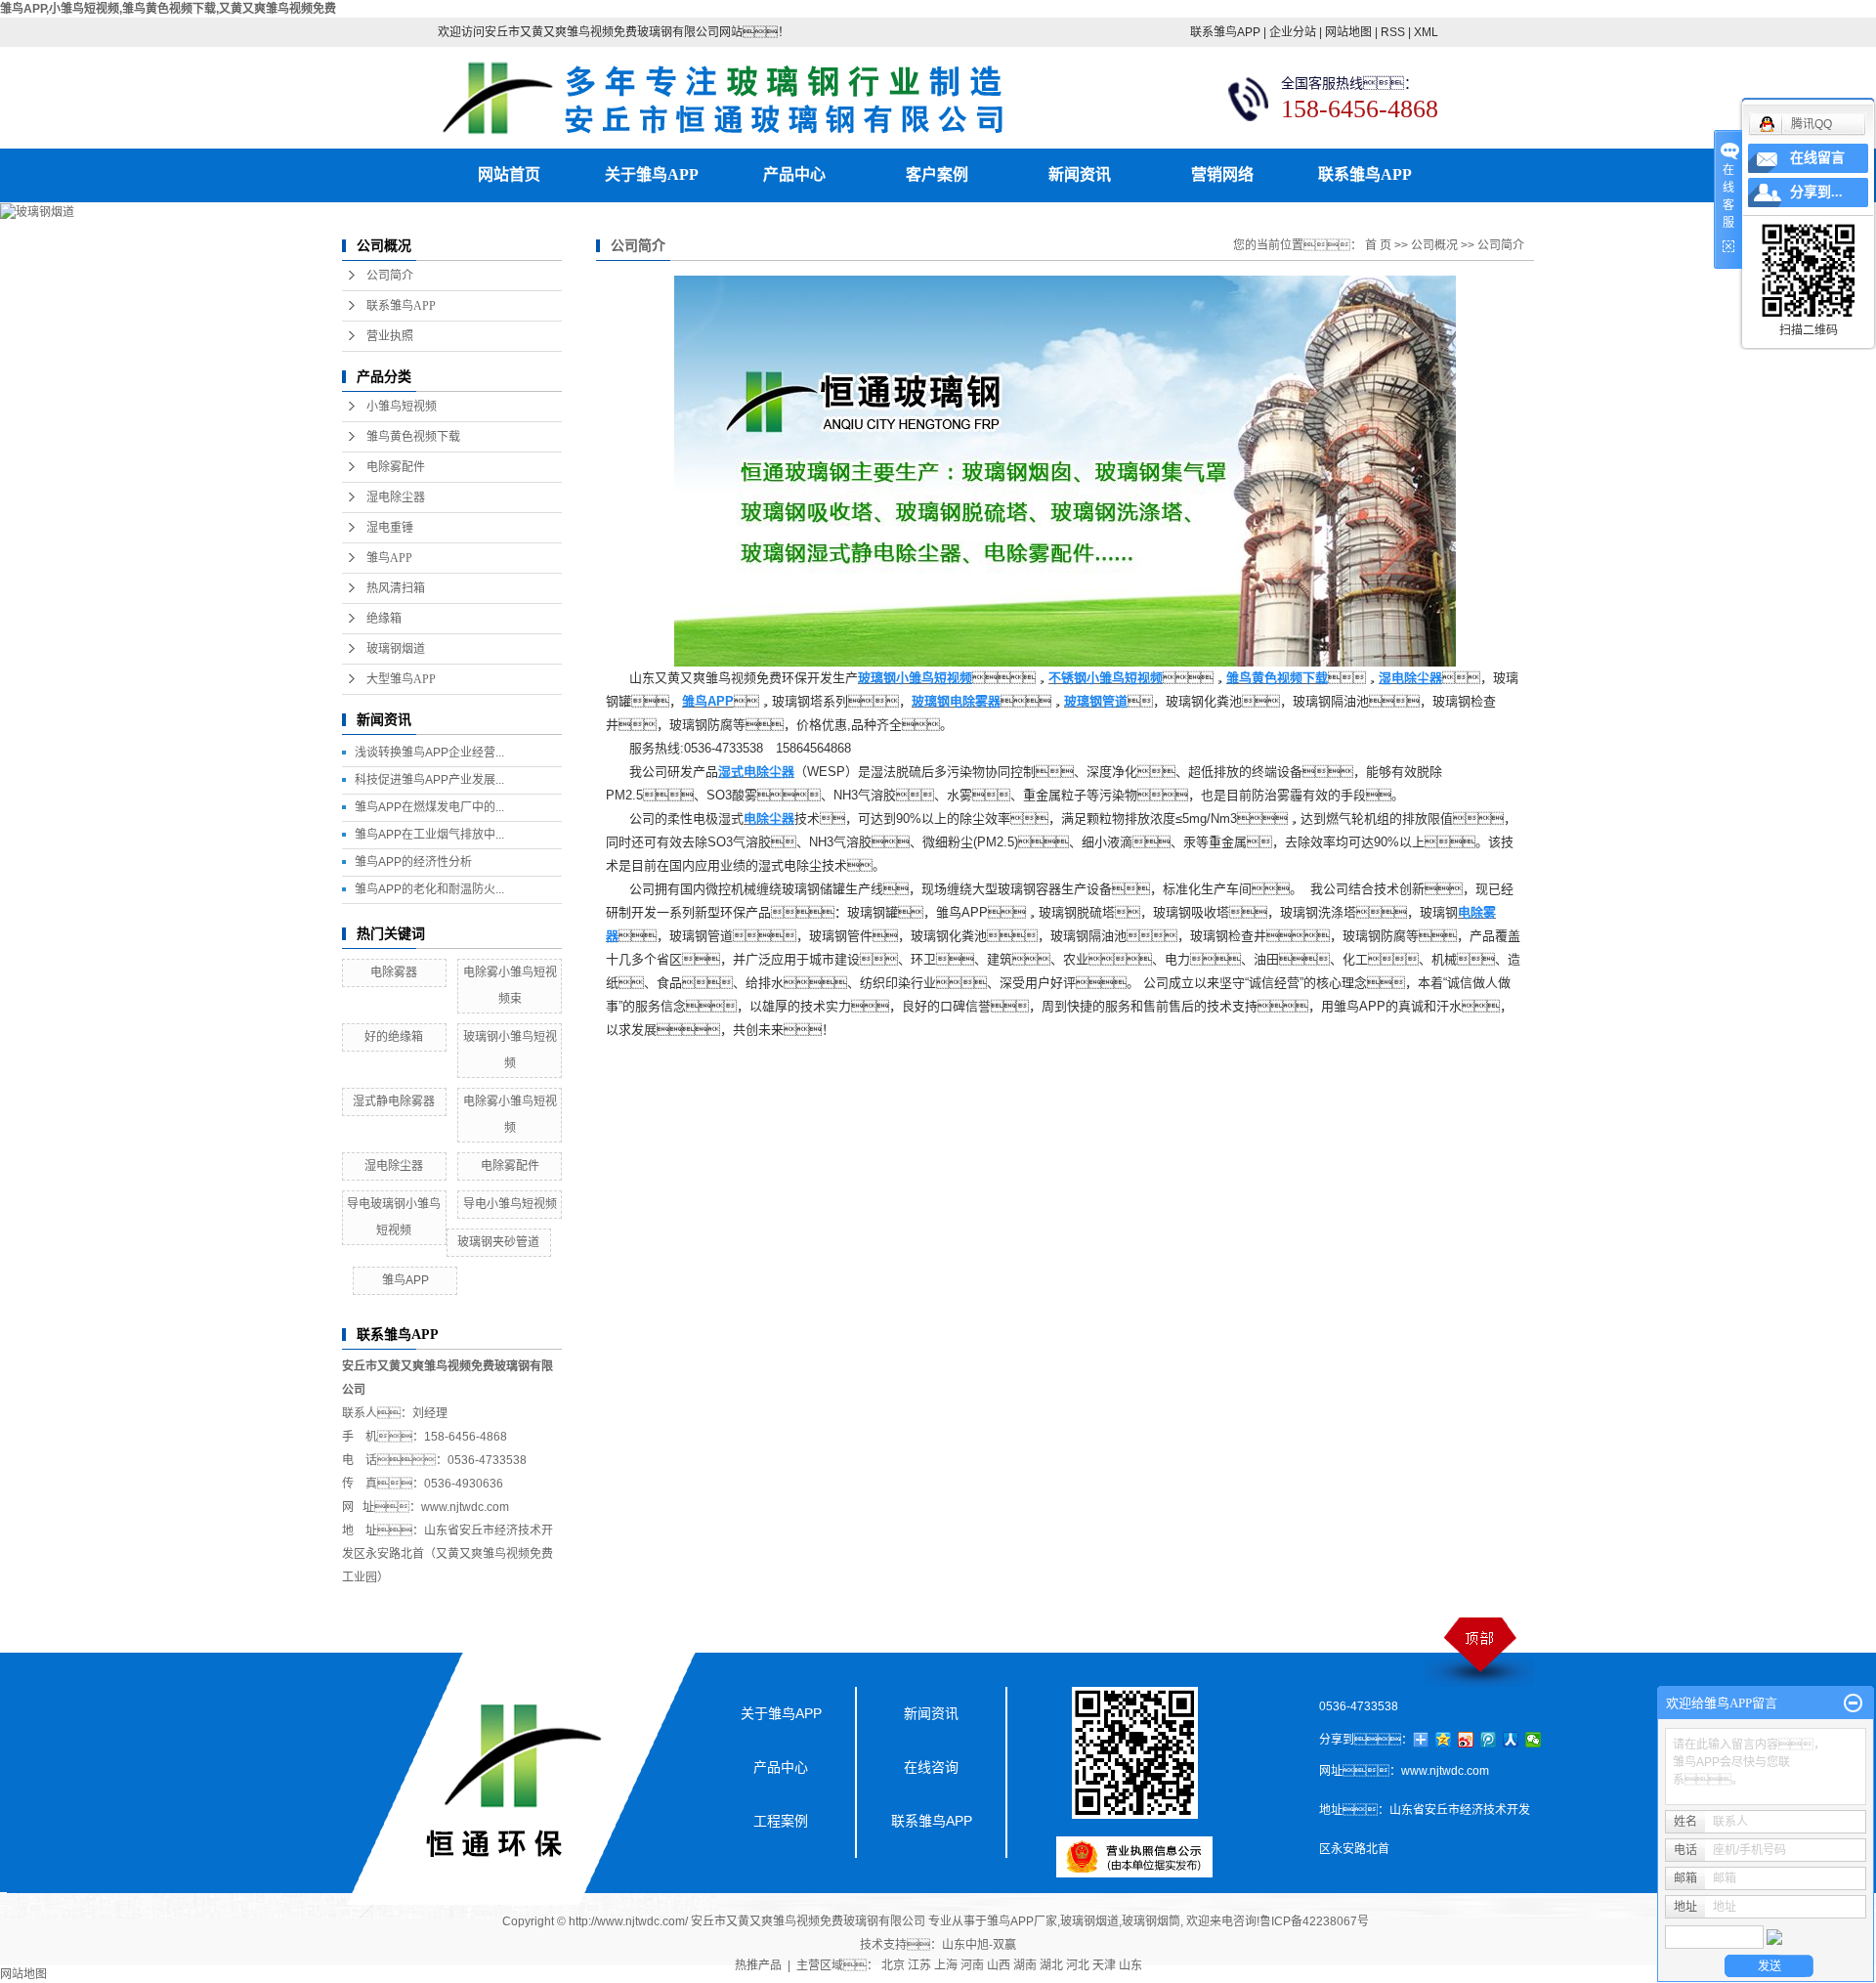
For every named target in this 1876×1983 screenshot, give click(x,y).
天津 (1104, 1965)
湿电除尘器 (396, 497)
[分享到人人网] (1511, 1740)
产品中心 (794, 174)
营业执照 (390, 336)
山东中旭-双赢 (979, 1945)
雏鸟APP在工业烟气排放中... (429, 835)
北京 (893, 1965)
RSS (1393, 32)
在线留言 (1817, 158)
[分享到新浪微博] (1466, 1740)
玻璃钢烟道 (396, 649)
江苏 (919, 1965)
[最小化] (1853, 1703)
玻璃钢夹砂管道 (498, 1242)
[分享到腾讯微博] (1489, 1740)
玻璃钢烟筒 (1151, 1921)
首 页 (1378, 245)
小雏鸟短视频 (402, 407)
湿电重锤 (390, 528)
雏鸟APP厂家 (1022, 1921)
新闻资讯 (1080, 174)
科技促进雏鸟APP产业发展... (429, 780)
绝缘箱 (384, 619)
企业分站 (1293, 32)
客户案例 (937, 174)
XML (1426, 32)
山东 (1130, 1965)
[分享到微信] (1534, 1740)
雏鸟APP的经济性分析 (413, 862)
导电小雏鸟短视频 (510, 1204)
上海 (946, 1965)
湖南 (1025, 1965)
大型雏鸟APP (401, 679)
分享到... (1816, 192)
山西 (999, 1965)
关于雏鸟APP (652, 174)
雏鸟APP (389, 558)
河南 (972, 1965)
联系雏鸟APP (1225, 32)
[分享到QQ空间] (1444, 1740)
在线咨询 (931, 1767)
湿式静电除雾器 (394, 1101)
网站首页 (509, 174)
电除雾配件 (396, 467)
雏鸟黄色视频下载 (413, 437)
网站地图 (1348, 32)
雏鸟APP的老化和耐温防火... (429, 889)
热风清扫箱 (396, 588)
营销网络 (1222, 174)
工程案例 (781, 1821)
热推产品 (758, 1965)
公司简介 (390, 276)
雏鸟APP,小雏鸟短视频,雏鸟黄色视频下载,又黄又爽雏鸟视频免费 (168, 9)
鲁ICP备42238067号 (1314, 1921)
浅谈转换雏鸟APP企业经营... (429, 753)
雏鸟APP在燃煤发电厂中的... (429, 807)
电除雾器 (394, 972)
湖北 (1051, 1965)
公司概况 (1434, 245)
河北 (1078, 1965)
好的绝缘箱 (394, 1037)
